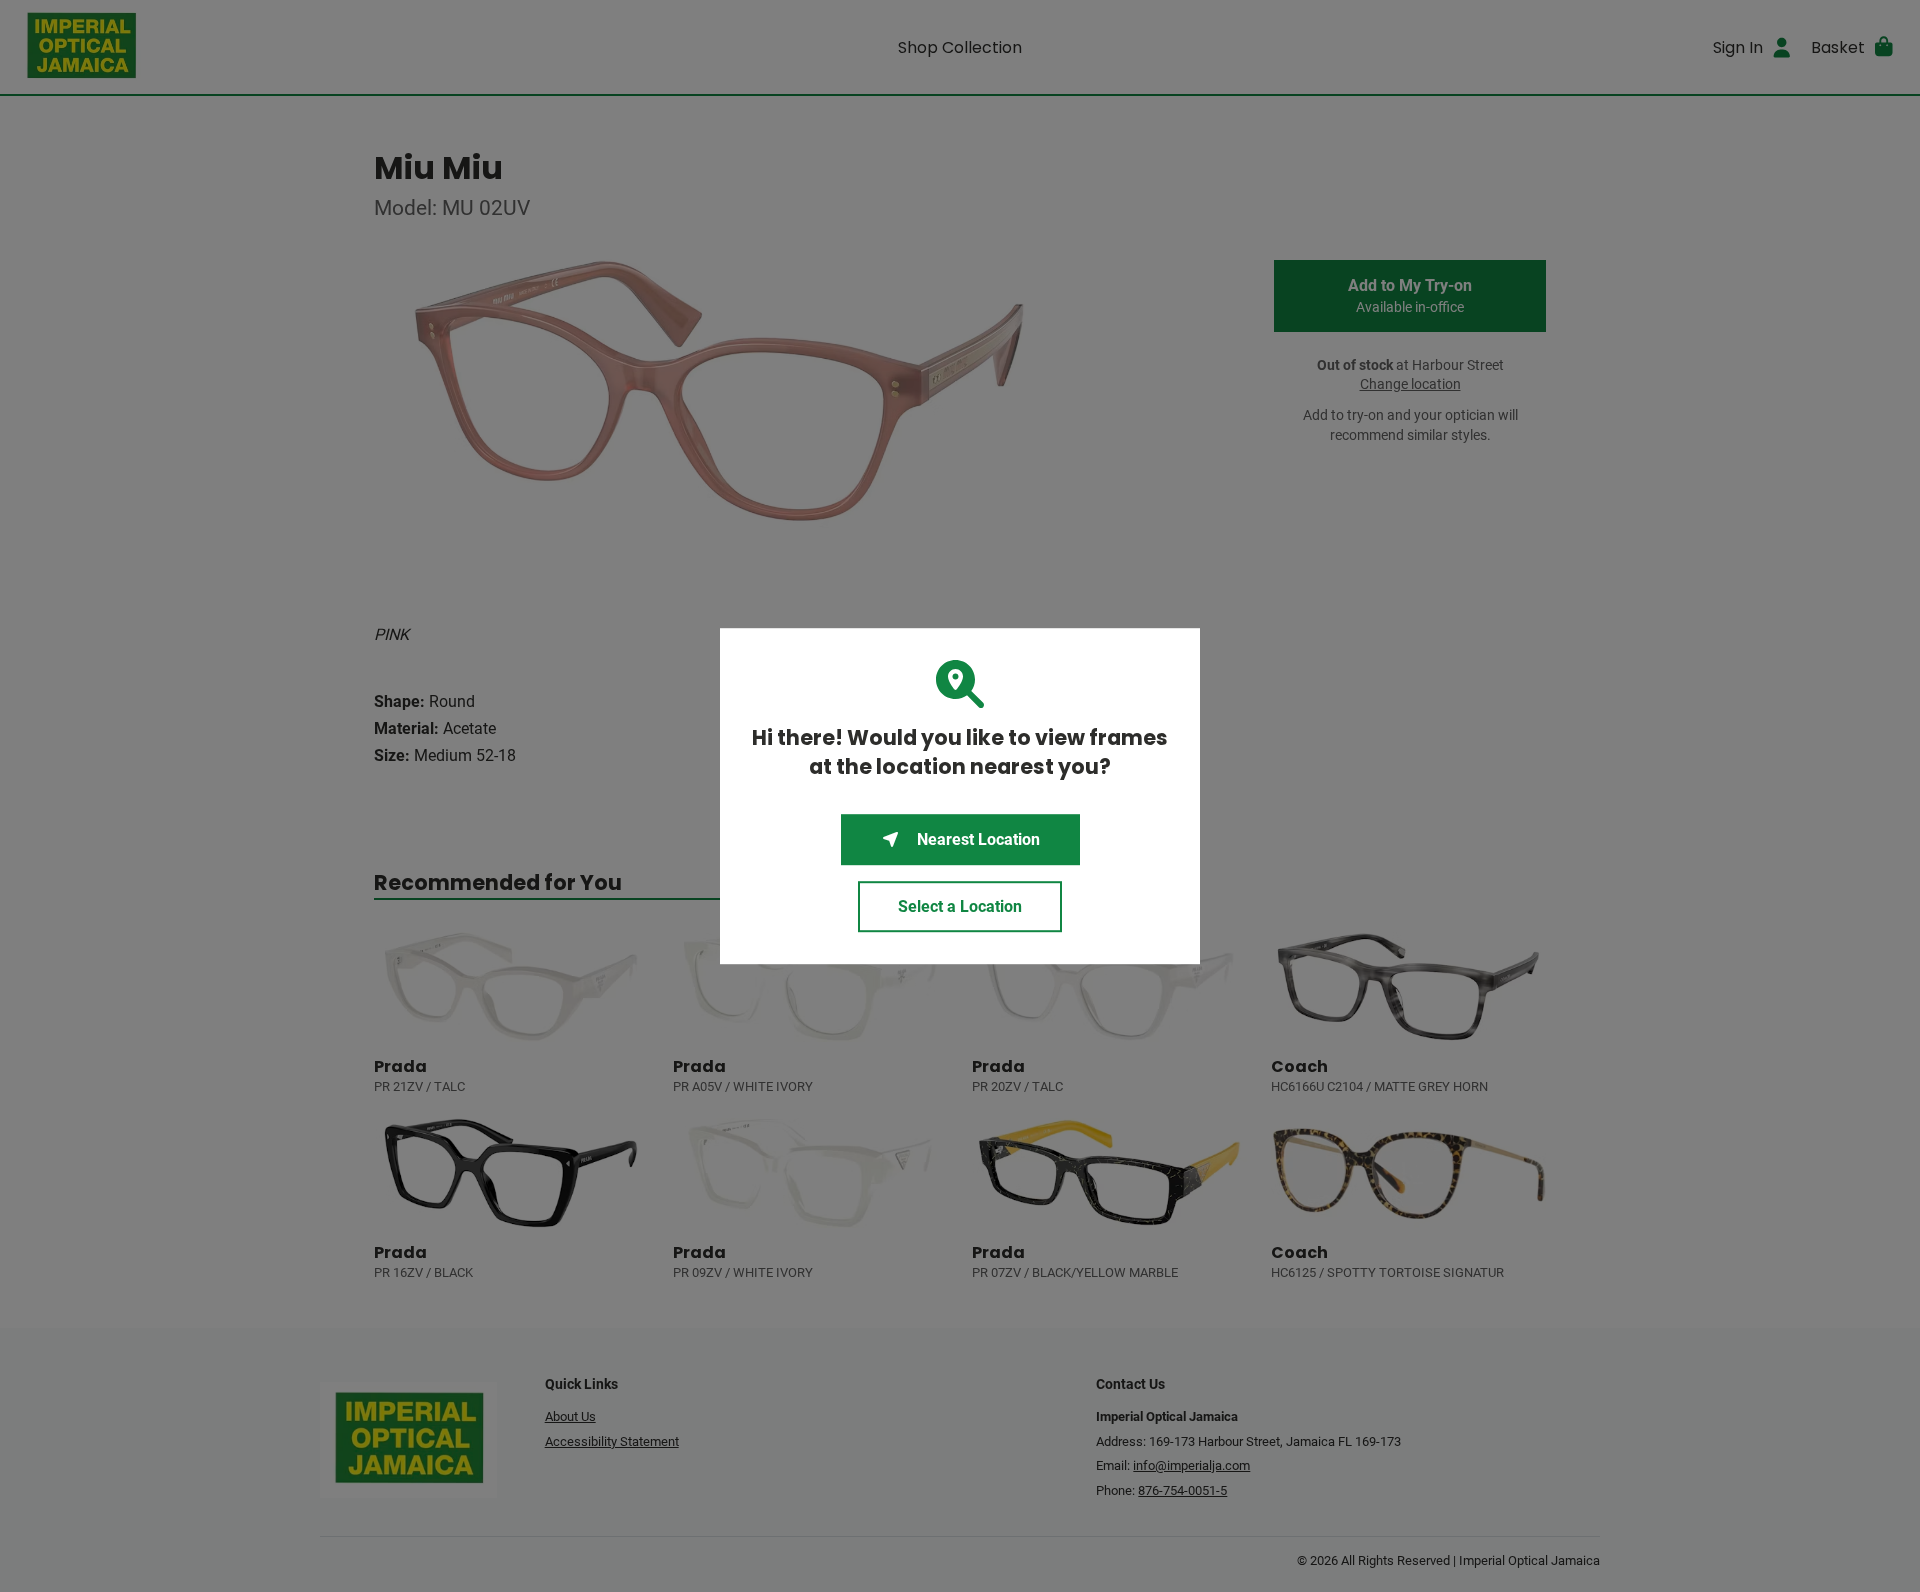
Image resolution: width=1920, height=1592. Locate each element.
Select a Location (960, 906)
